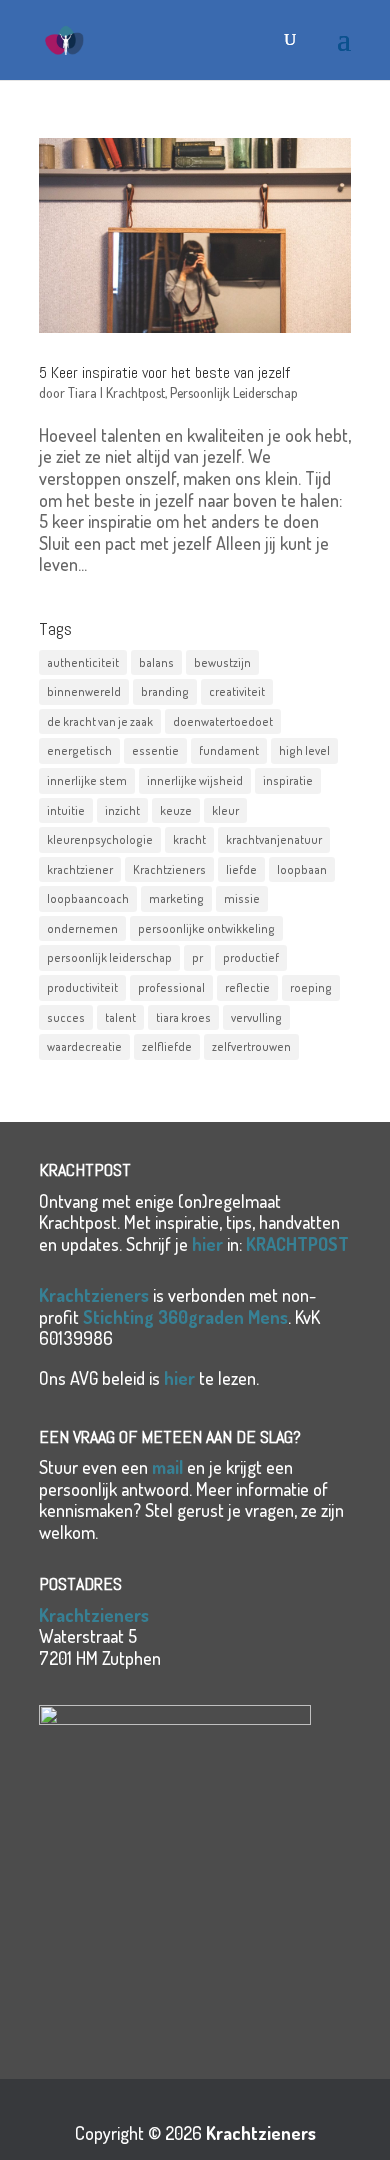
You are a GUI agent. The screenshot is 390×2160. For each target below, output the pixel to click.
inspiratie (288, 780)
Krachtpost (135, 392)
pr (197, 957)
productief (251, 957)
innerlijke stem (87, 780)
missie (242, 898)
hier (207, 1244)
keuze (176, 810)
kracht (189, 839)
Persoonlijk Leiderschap (234, 392)
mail (167, 1467)
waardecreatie (84, 1046)
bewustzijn (222, 662)
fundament (229, 750)
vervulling (256, 1017)
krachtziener (80, 869)
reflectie (247, 987)
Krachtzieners (169, 869)
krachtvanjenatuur (274, 839)
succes (66, 1017)
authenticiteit (83, 662)
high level (304, 750)
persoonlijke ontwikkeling (206, 928)
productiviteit (82, 987)
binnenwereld (84, 691)
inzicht (122, 810)
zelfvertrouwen (251, 1046)
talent (120, 1017)
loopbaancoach (88, 898)
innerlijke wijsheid (195, 780)
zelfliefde (167, 1046)
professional (171, 987)
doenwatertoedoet (223, 721)
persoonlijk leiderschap (109, 957)
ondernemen (82, 928)
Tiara (82, 392)
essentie (155, 750)
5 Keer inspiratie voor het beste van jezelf (164, 372)
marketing (176, 898)
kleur (225, 810)
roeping (311, 987)
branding (165, 691)
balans (156, 662)
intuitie (66, 810)
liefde (241, 869)
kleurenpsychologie (100, 839)
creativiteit (237, 691)
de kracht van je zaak (100, 721)
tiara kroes (183, 1017)
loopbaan (302, 869)
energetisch (79, 750)
